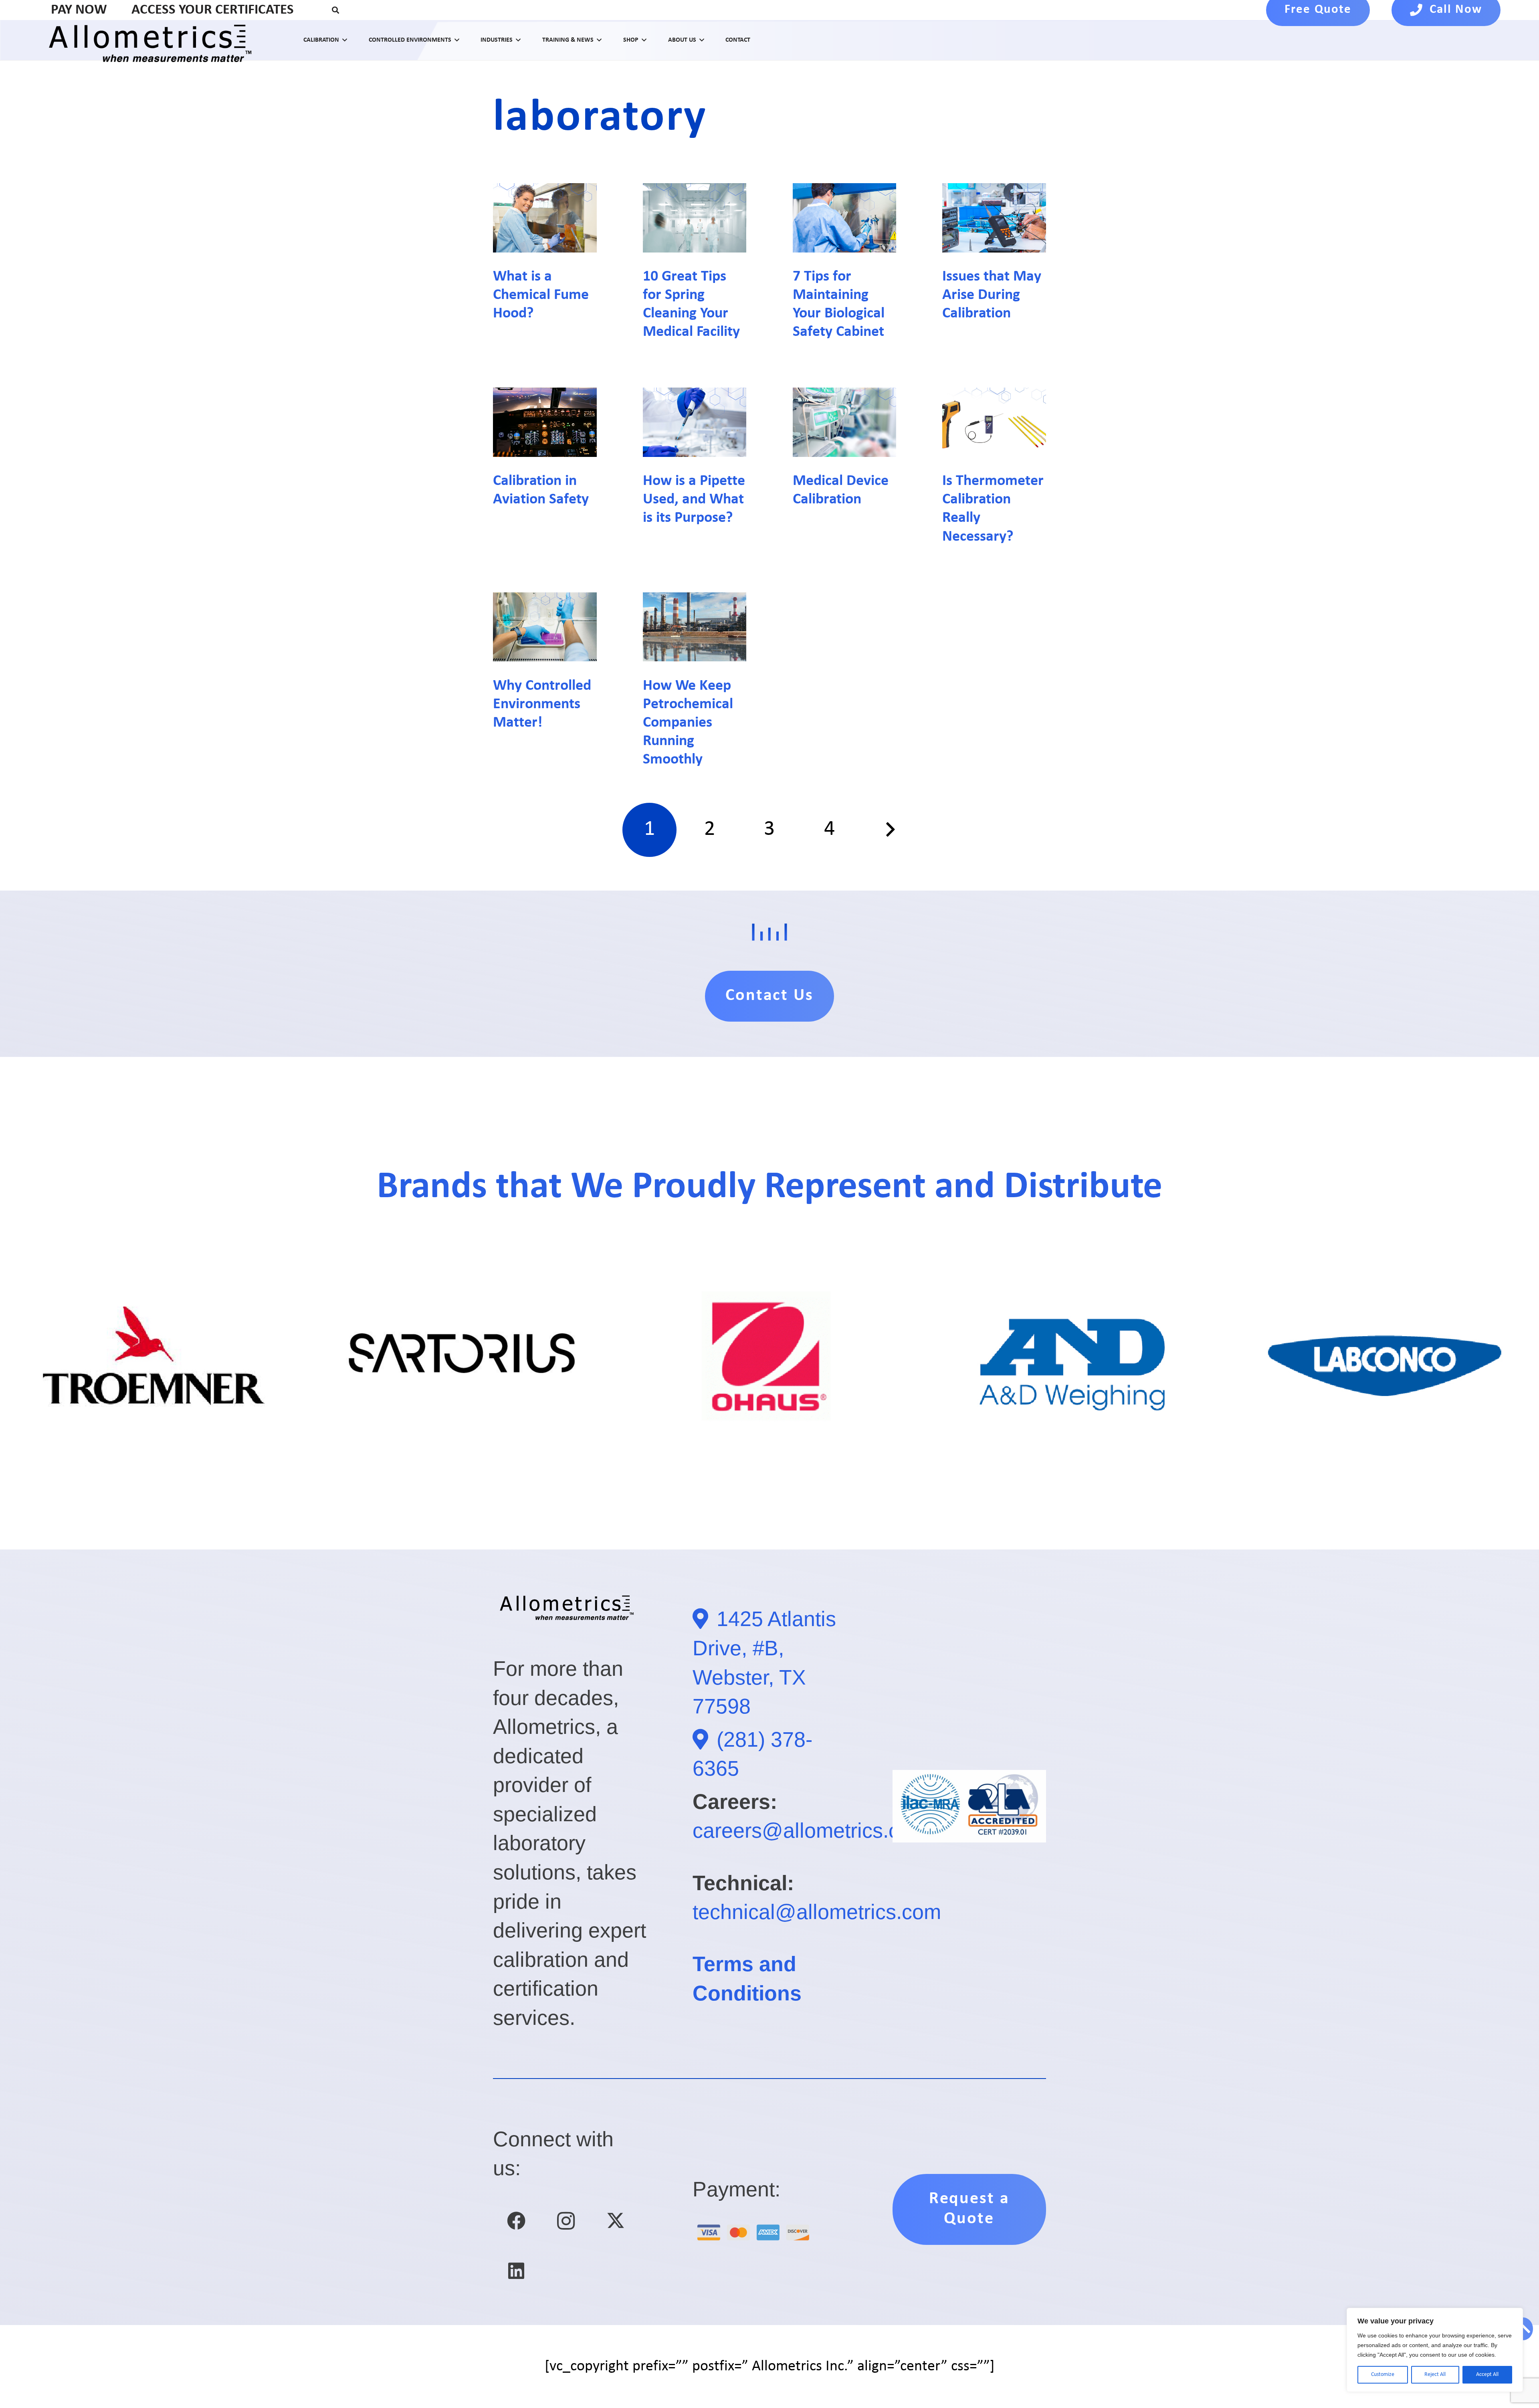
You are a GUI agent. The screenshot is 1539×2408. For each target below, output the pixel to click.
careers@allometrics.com (810, 1830)
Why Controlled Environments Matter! (542, 704)
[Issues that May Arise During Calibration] (994, 218)
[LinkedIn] (516, 2271)
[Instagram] (566, 2221)
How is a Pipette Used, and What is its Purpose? (694, 500)
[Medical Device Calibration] (845, 422)
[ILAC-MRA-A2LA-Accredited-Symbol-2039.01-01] (969, 1806)
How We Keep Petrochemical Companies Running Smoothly (688, 723)
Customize (1383, 2375)
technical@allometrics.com (817, 1912)
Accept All (1487, 2375)
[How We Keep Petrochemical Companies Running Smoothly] (695, 627)
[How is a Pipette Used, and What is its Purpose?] (695, 422)
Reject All (1435, 2375)
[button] (336, 10)
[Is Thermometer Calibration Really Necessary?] (994, 422)
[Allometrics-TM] (155, 40)
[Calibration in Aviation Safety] (545, 422)
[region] (1435, 2350)
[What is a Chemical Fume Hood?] (545, 218)
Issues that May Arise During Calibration (992, 295)
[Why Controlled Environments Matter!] (545, 627)
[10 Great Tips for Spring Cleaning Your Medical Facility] (695, 218)
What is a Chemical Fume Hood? (541, 295)
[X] (616, 2221)
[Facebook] (516, 2221)
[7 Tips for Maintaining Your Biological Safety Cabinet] (845, 218)
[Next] (889, 830)
